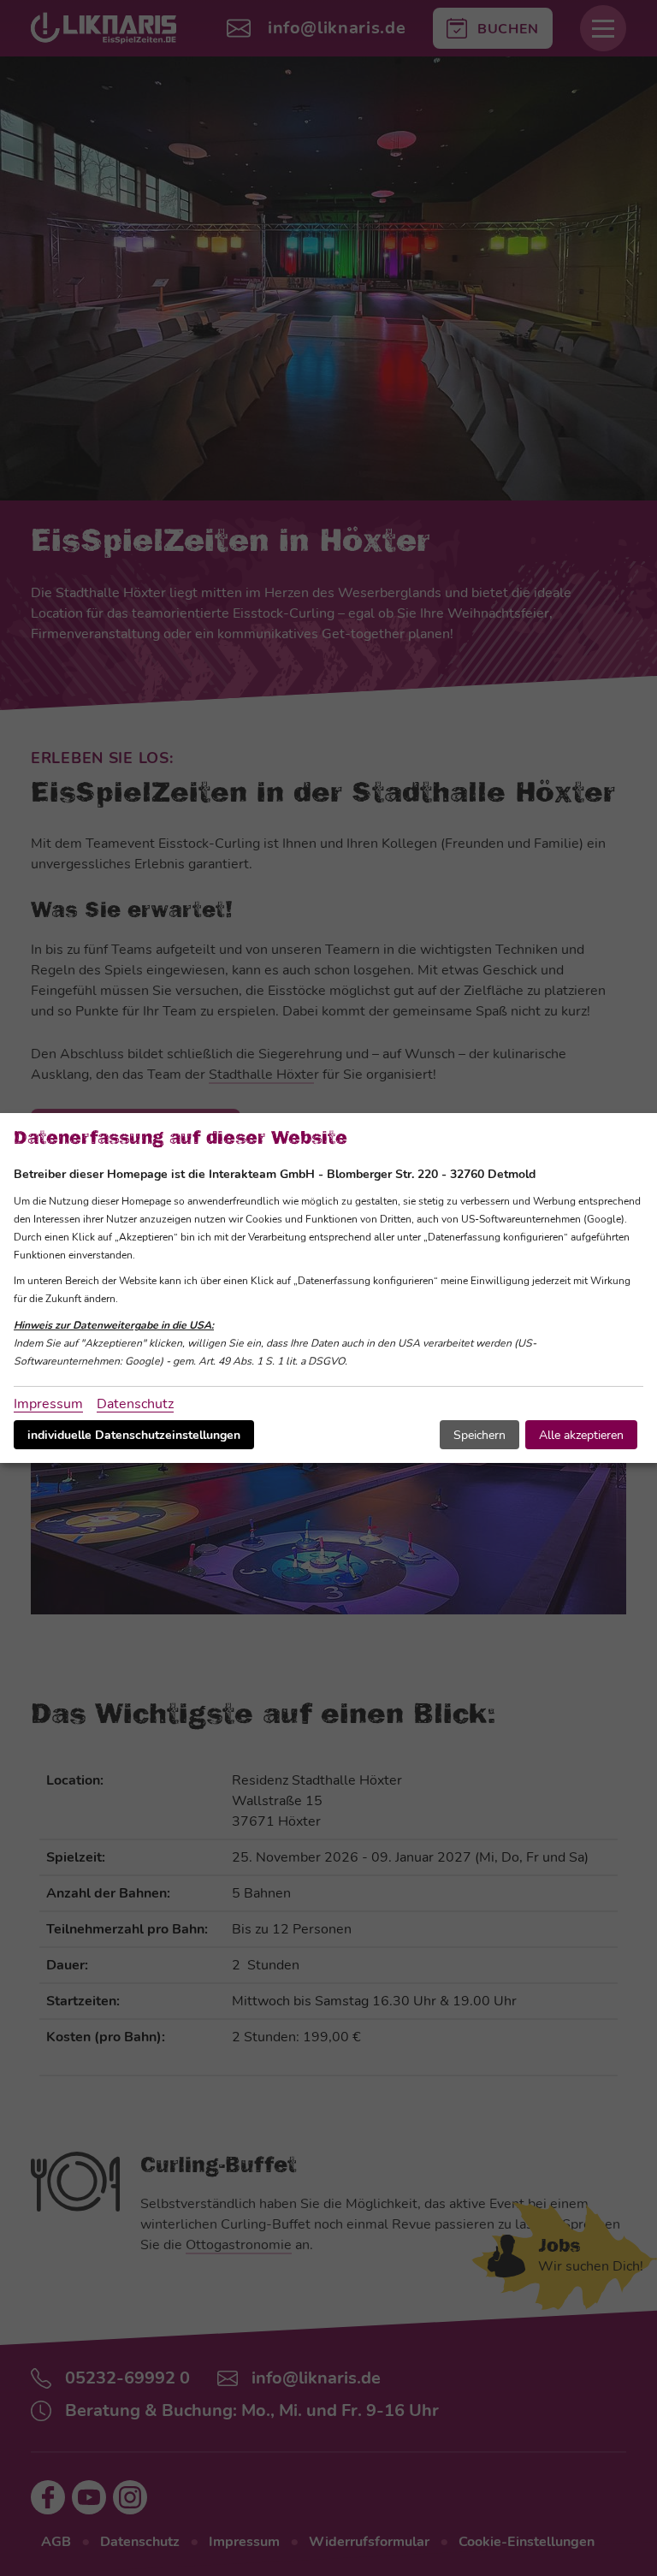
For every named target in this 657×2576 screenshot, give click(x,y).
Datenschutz (135, 1404)
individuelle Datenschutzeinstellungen (134, 1435)
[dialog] (328, 1288)
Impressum (48, 1404)
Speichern (479, 1435)
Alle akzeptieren (581, 1435)
